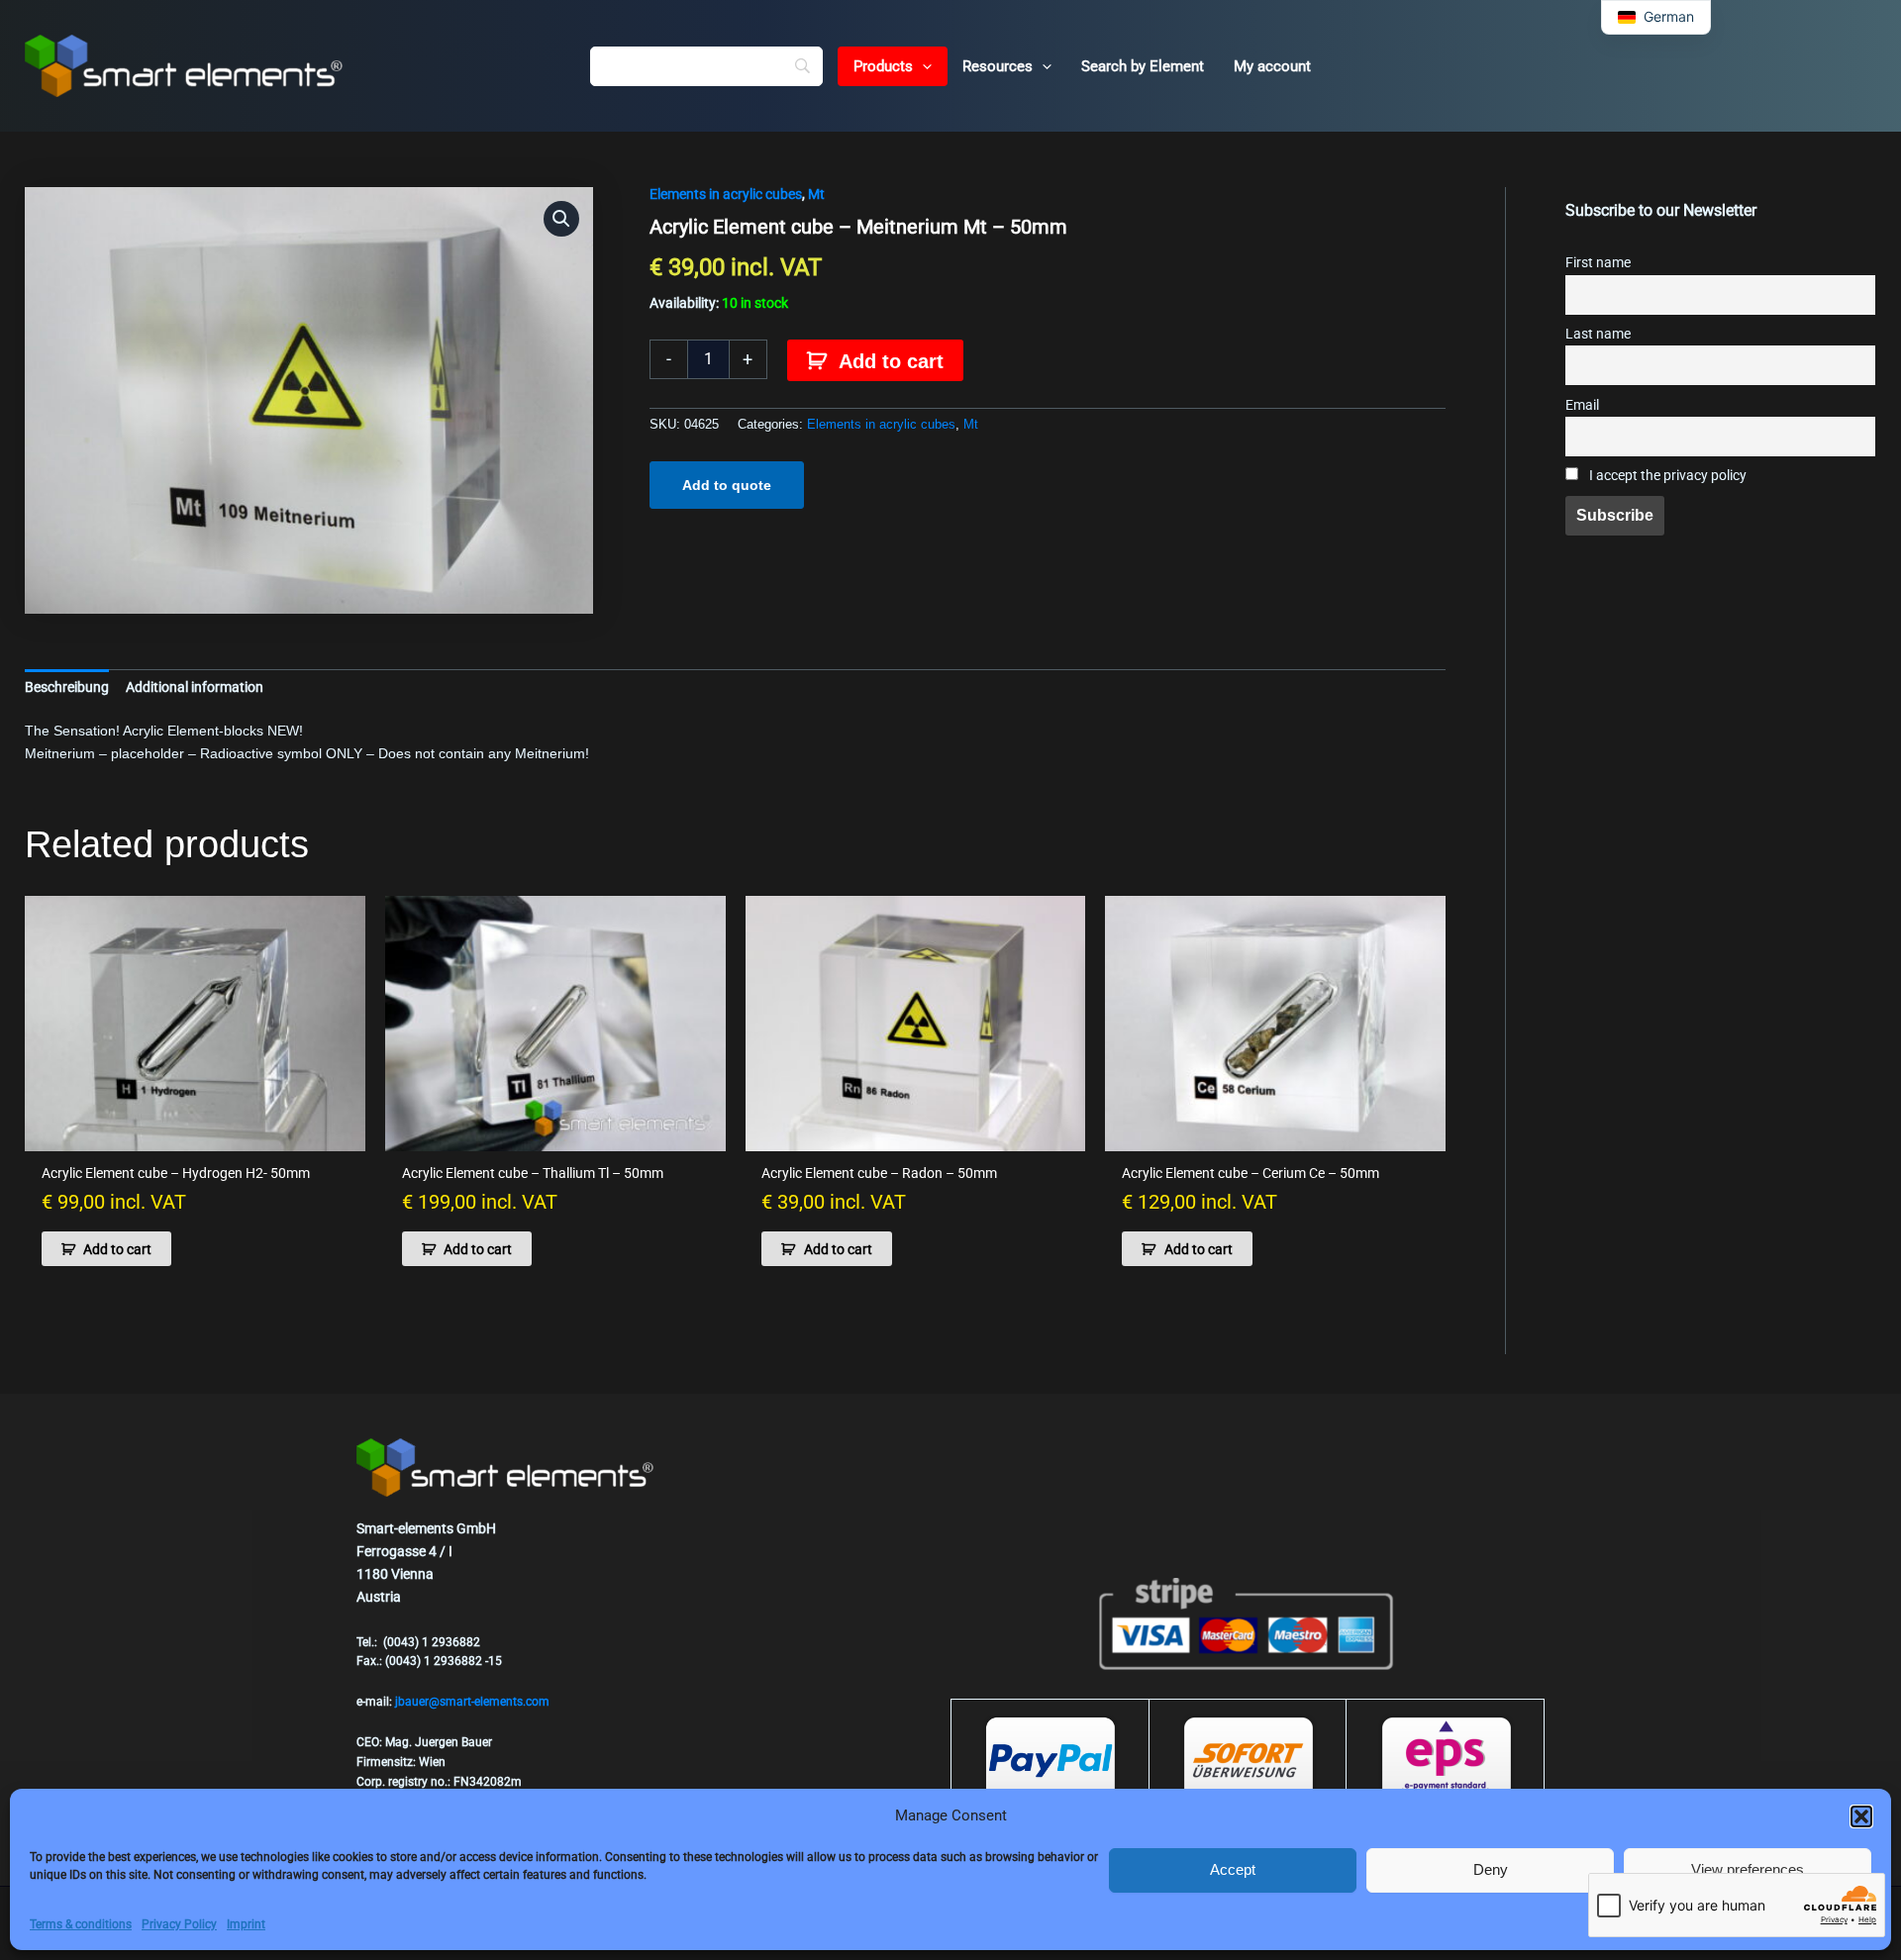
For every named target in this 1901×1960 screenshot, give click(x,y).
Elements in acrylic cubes (726, 194)
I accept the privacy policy (1666, 476)
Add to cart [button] (117, 1249)
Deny (1491, 1869)
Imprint (246, 1924)
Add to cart (891, 361)
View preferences (1748, 1869)
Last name (1598, 334)
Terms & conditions (81, 1924)
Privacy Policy (179, 1924)
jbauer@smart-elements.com (472, 1702)
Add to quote (727, 485)
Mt (816, 194)
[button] (1861, 1816)
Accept (1233, 1869)
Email (1582, 405)
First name (1598, 263)
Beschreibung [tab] (67, 687)
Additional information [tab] (195, 687)
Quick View (195, 1134)
